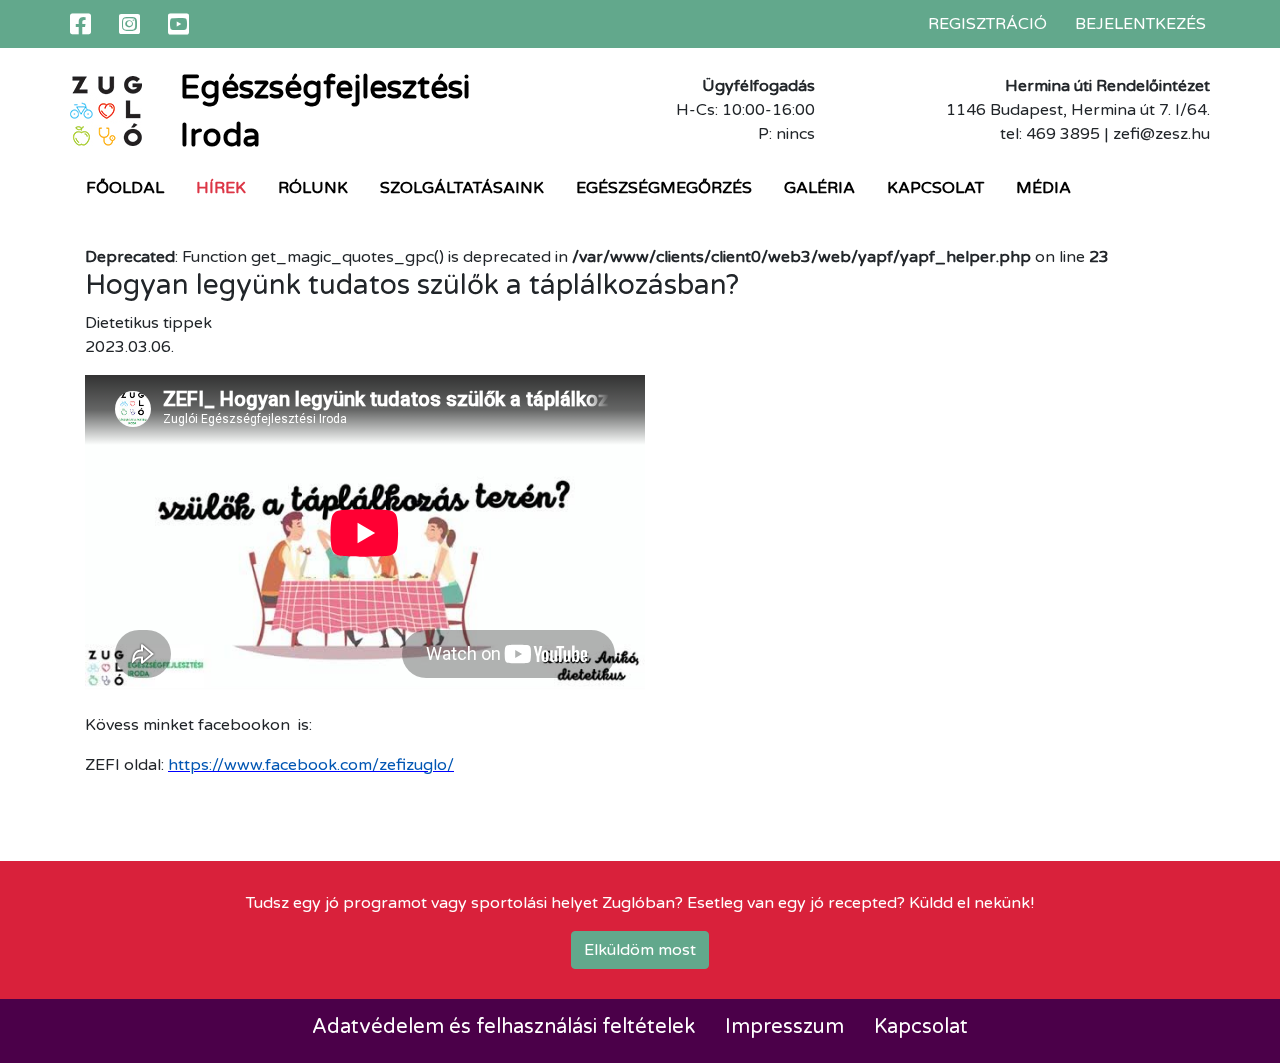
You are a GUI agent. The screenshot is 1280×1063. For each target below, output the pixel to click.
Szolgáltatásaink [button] (462, 188)
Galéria (819, 188)
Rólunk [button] (313, 188)
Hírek (221, 188)
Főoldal (125, 188)
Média (1043, 188)
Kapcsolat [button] (935, 188)
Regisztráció (987, 24)
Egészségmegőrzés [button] (664, 188)
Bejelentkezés (1140, 24)
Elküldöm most (640, 950)
